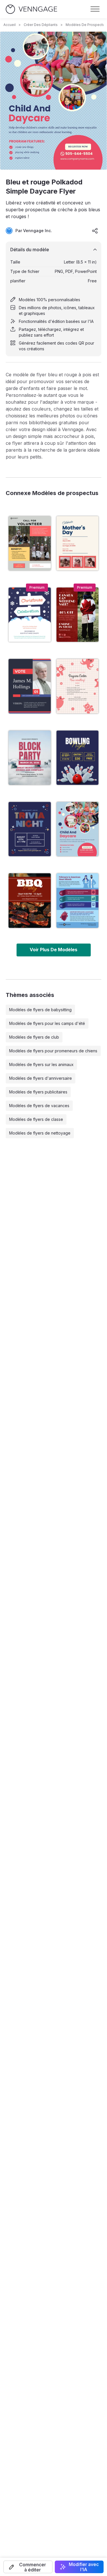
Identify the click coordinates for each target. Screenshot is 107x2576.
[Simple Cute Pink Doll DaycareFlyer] (78, 686)
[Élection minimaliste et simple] (30, 686)
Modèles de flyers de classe (36, 1119)
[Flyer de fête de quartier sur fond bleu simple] (30, 758)
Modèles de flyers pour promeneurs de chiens (53, 1051)
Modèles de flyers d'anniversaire (41, 1078)
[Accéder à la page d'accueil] (31, 9)
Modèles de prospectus (86, 25)
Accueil (10, 25)
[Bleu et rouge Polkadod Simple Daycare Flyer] (78, 829)
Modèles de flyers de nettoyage (40, 1133)
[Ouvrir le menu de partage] (95, 231)
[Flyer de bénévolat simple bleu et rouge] (30, 543)
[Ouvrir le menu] (95, 9)
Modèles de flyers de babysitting (40, 1010)
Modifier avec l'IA (84, 2567)
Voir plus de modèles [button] (53, 950)
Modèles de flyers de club (34, 1037)
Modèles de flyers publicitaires (38, 1092)
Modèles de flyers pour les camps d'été (47, 1023)
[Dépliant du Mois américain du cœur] (78, 900)
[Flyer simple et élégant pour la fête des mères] (78, 543)
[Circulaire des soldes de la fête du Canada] (78, 615)
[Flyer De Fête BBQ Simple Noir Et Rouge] (30, 900)
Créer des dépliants (41, 25)
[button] (28, 2567)
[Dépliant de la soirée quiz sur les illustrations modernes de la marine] (30, 829)
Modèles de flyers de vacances (39, 1106)
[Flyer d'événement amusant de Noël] (30, 615)
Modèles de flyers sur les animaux (41, 1064)
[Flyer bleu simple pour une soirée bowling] (78, 758)
